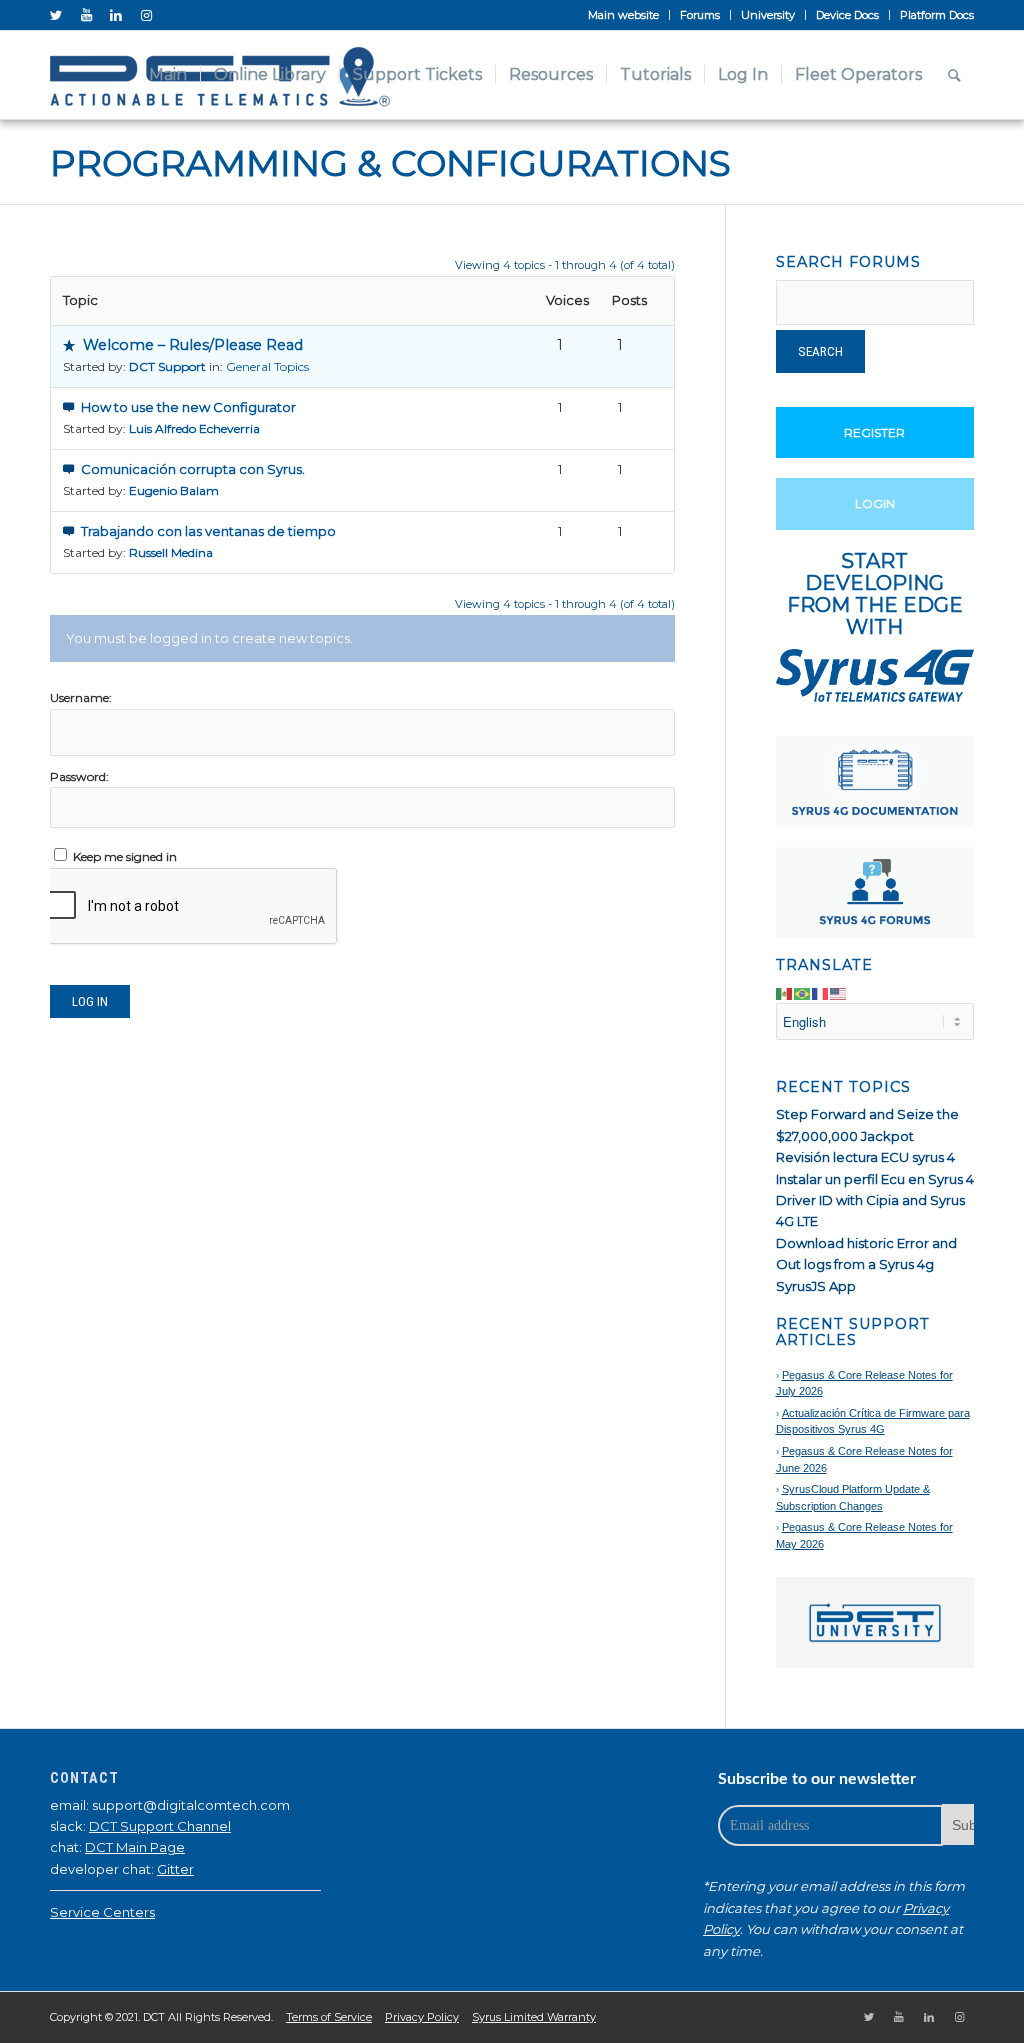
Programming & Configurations (390, 163)
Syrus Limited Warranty (534, 2017)
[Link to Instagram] (146, 15)
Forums (700, 15)
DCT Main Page (135, 1847)
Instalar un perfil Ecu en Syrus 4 (875, 1179)
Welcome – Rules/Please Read (193, 345)
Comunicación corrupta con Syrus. (193, 469)
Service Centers (102, 1912)
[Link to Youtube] (86, 15)
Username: (81, 697)
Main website (623, 15)
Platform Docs (937, 15)
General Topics (267, 366)
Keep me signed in (125, 856)
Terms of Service (329, 2017)
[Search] (954, 75)
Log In (90, 1001)
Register (874, 432)
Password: (79, 776)
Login (875, 503)
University (768, 15)
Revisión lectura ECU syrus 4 (865, 1157)
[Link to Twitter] (56, 15)
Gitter (175, 1869)
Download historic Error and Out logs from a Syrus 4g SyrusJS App (866, 1264)
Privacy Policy (422, 2017)
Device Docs (847, 15)
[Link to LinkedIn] (116, 15)
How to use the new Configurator (188, 407)
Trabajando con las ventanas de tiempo (208, 531)
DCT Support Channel (160, 1826)
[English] (839, 992)
